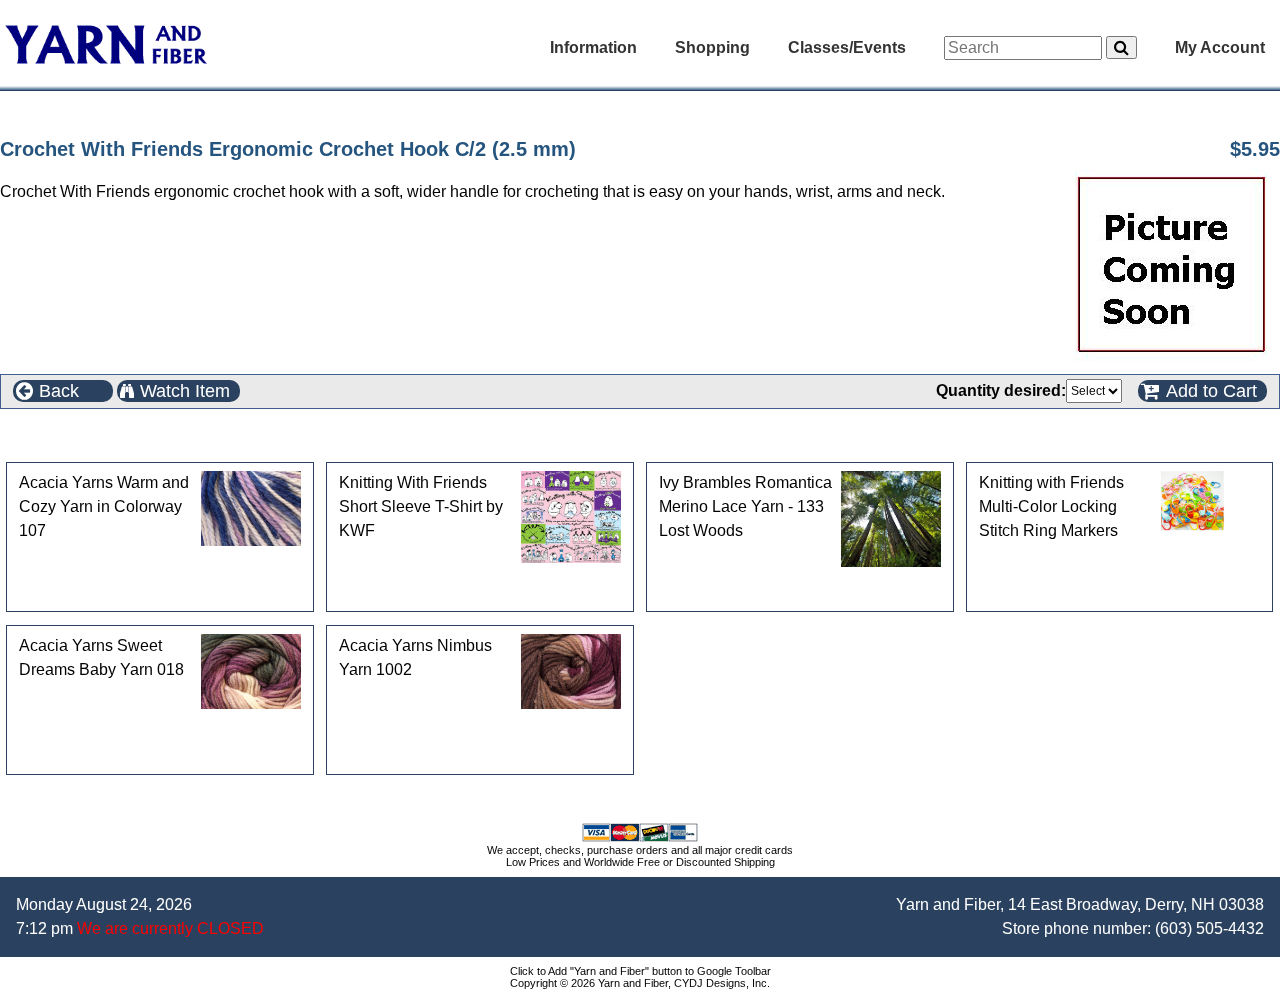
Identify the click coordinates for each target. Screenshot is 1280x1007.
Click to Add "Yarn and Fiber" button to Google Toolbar (640, 971)
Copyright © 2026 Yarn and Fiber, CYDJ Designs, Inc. (640, 983)
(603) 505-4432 (1209, 928)
